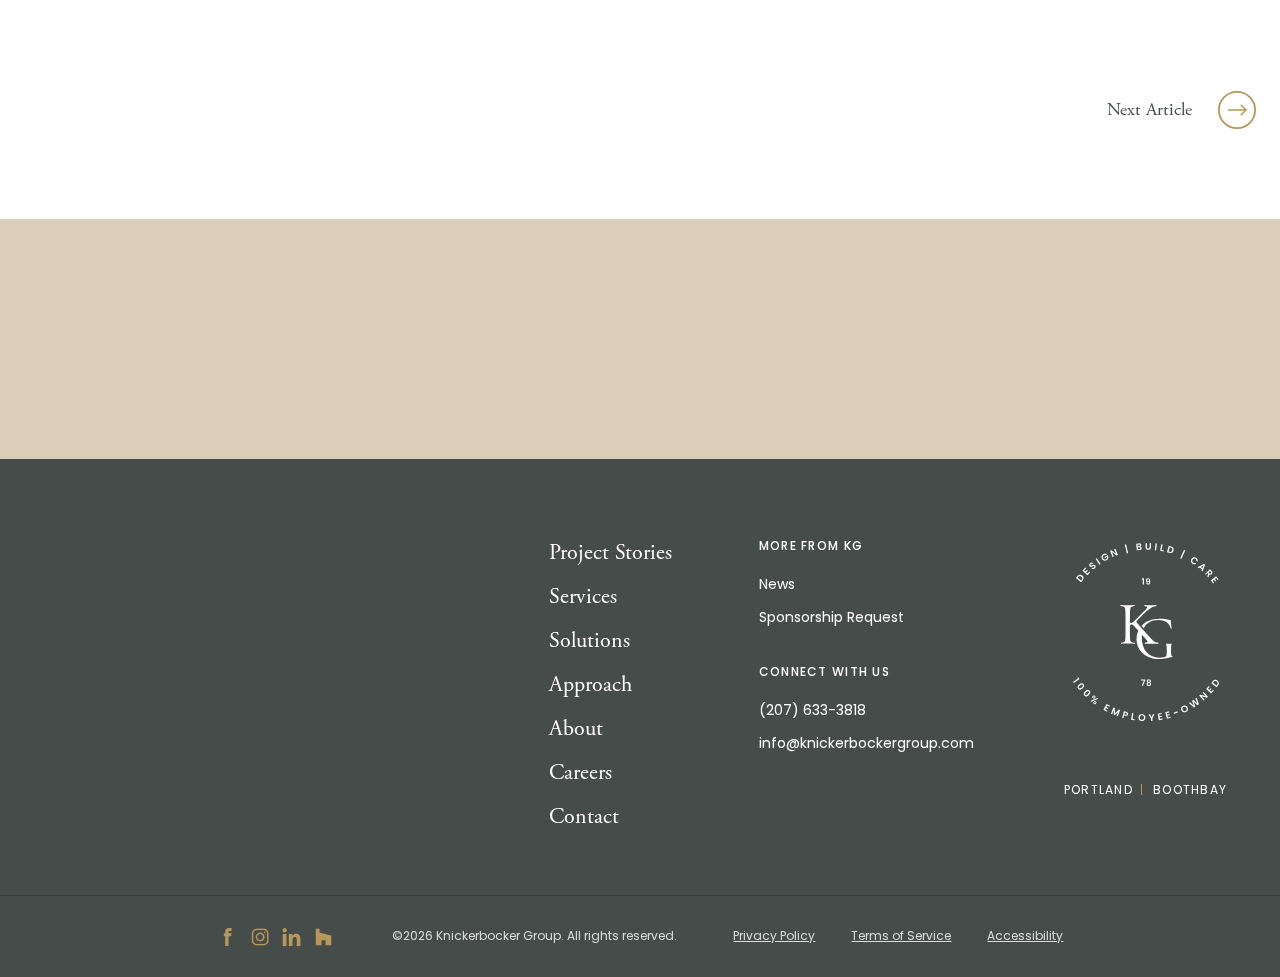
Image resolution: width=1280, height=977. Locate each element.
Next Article (1149, 109)
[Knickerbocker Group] (1146, 632)
